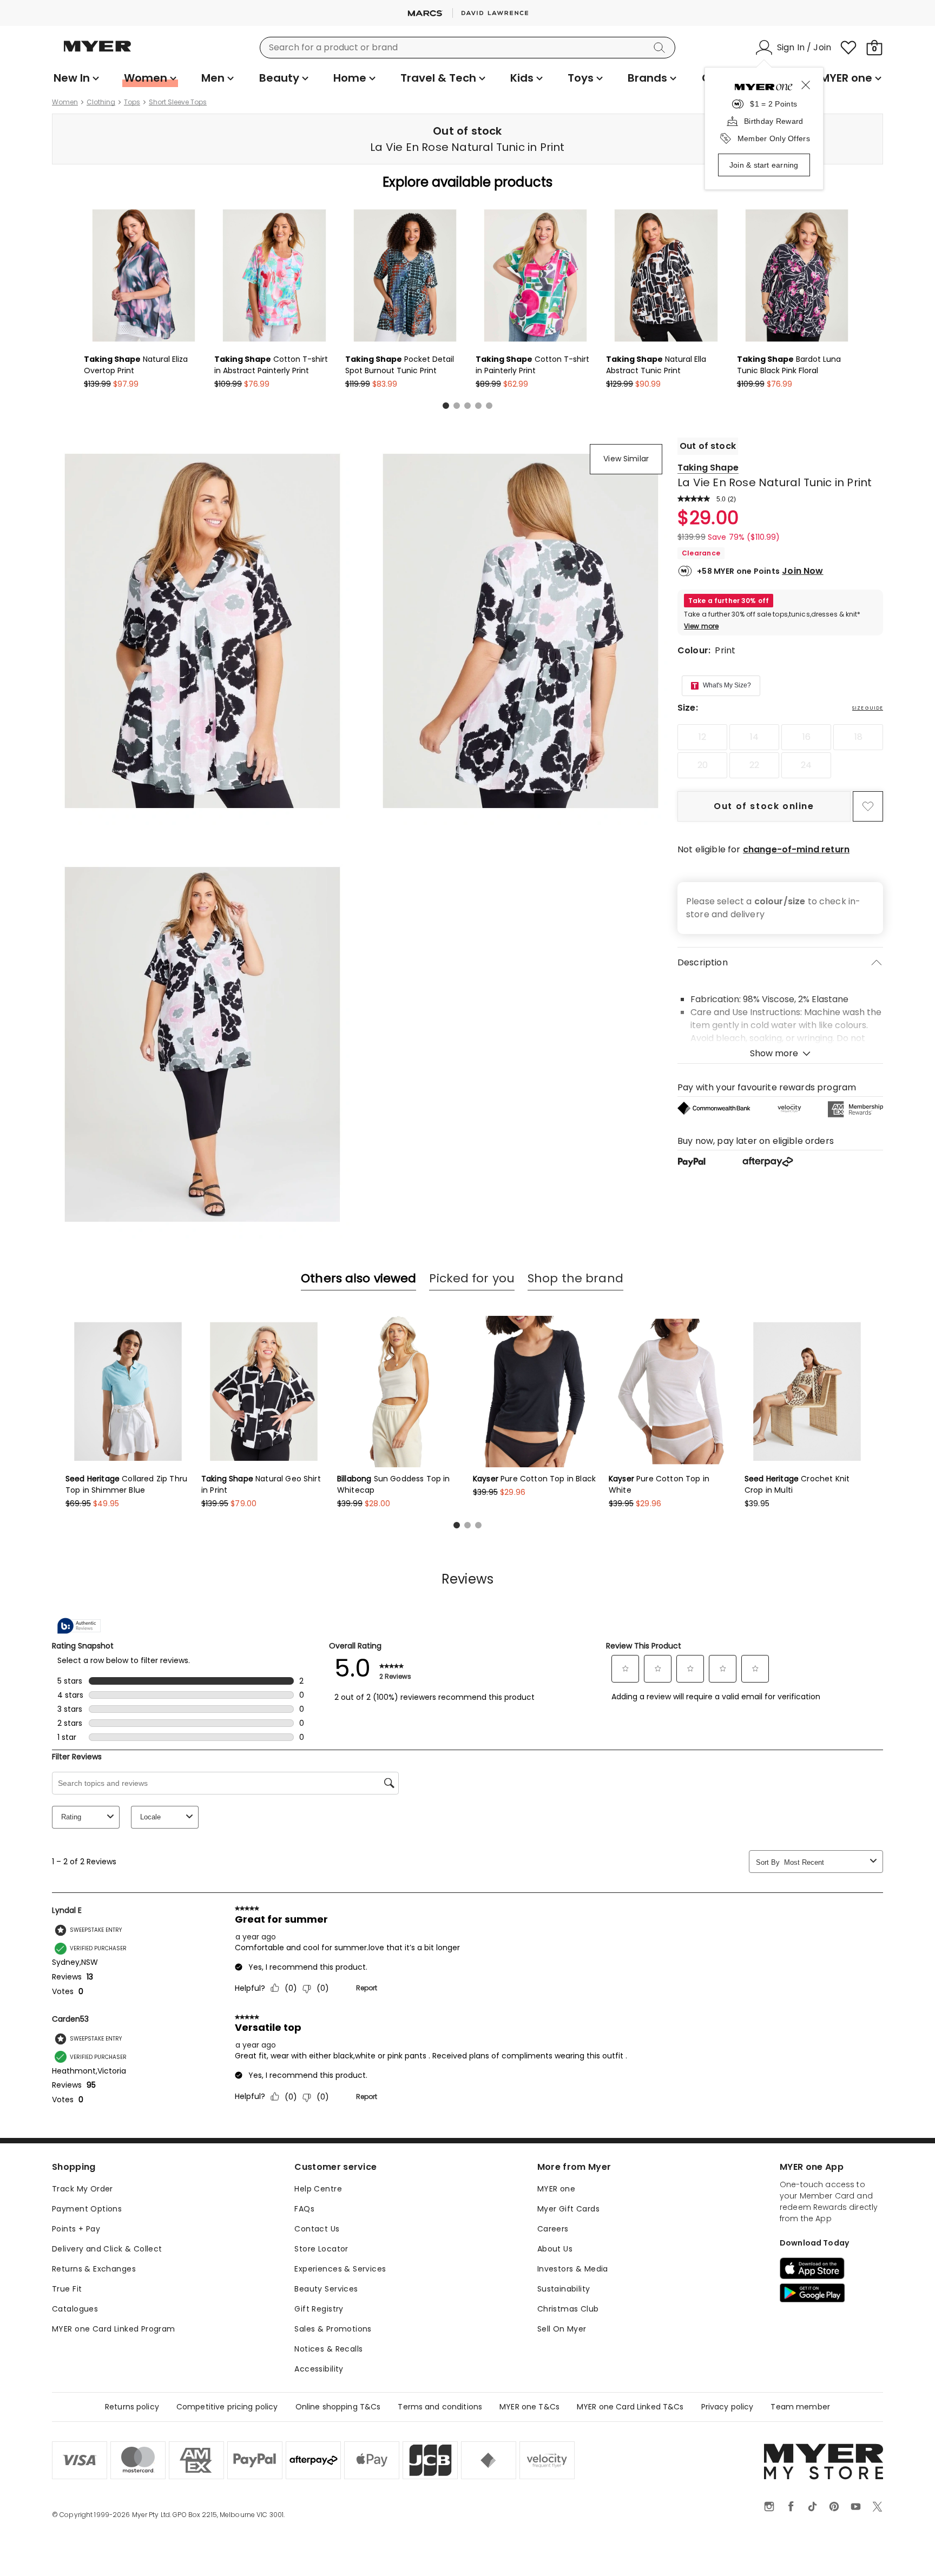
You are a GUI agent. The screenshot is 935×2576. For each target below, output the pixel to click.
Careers (553, 2229)
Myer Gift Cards (568, 2209)
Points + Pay (76, 2229)
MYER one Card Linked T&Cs (630, 2407)
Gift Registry (319, 2309)
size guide (868, 708)
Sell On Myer (562, 2329)
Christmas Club (568, 2309)
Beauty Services (326, 2289)
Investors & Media (573, 2269)
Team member (800, 2407)
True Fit (67, 2289)
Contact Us (317, 2229)
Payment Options (87, 2209)
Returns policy (132, 2407)
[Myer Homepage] (97, 52)
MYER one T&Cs (529, 2407)
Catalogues (75, 2309)
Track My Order (83, 2189)
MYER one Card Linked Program (114, 2329)
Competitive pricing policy (227, 2407)
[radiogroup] (780, 751)
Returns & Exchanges (94, 2269)
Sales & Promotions (333, 2329)
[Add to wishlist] (868, 806)
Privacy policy (727, 2407)
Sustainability (564, 2289)
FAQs (304, 2209)
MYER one (556, 2189)
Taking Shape (708, 468)
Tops (132, 102)
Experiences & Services (340, 2269)
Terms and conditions (440, 2407)
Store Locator (321, 2249)
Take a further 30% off (729, 601)
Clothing (101, 102)
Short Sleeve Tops (178, 102)
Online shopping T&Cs (338, 2407)
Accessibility (319, 2369)
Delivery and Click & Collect (107, 2249)
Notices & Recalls (328, 2349)
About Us (555, 2249)
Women (65, 102)
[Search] (661, 48)
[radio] (702, 737)
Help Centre (318, 2189)
